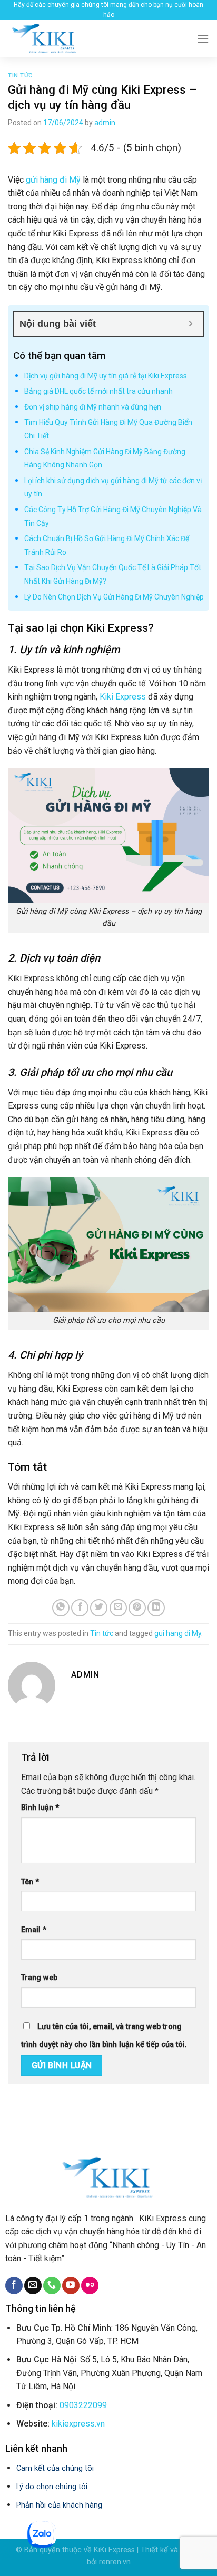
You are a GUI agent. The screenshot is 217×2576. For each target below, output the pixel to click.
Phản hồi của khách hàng (59, 2505)
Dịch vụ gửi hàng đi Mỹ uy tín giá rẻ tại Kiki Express (106, 376)
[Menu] (203, 39)
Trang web (39, 1978)
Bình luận (40, 1808)
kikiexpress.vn (78, 2424)
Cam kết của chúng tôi (55, 2468)
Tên (30, 1882)
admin (105, 123)
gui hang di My (178, 1633)
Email (34, 1930)
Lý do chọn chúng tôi (52, 2487)
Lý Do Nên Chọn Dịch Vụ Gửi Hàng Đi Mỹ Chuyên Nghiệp (114, 597)
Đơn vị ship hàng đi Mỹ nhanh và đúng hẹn (93, 407)
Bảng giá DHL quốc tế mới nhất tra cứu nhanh (98, 391)
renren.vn (115, 2562)
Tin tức (20, 76)
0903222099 (83, 2405)
